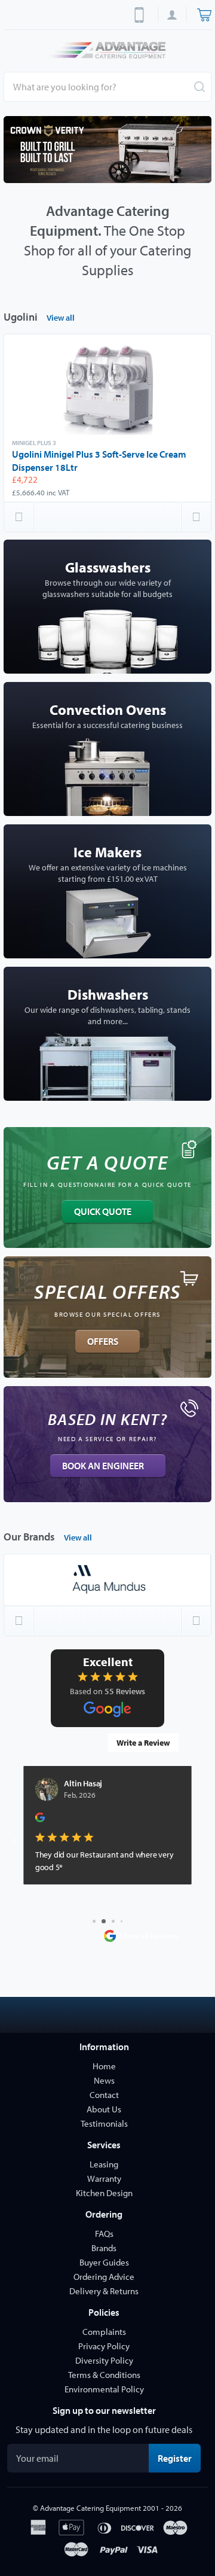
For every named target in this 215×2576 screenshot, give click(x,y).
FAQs (104, 2234)
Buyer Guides (104, 2262)
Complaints (104, 2332)
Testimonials (104, 2123)
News (104, 2080)
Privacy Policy (104, 2346)
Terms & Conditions (104, 2375)
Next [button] (196, 517)
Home (104, 2066)
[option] (107, 150)
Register (179, 2458)
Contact (104, 2095)
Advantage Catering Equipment (90, 2508)
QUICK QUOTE (103, 1211)
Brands (104, 2248)
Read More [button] (54, 1894)
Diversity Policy (104, 2360)
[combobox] (107, 87)
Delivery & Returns (104, 2291)
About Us (104, 2109)
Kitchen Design (104, 2193)
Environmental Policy (104, 2389)
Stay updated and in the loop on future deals (104, 2429)
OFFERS (103, 1341)
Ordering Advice (104, 2277)
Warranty (104, 2178)
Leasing (104, 2164)
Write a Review (143, 1743)
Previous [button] (19, 517)
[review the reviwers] (40, 1820)
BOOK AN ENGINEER (103, 1466)
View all (61, 318)
